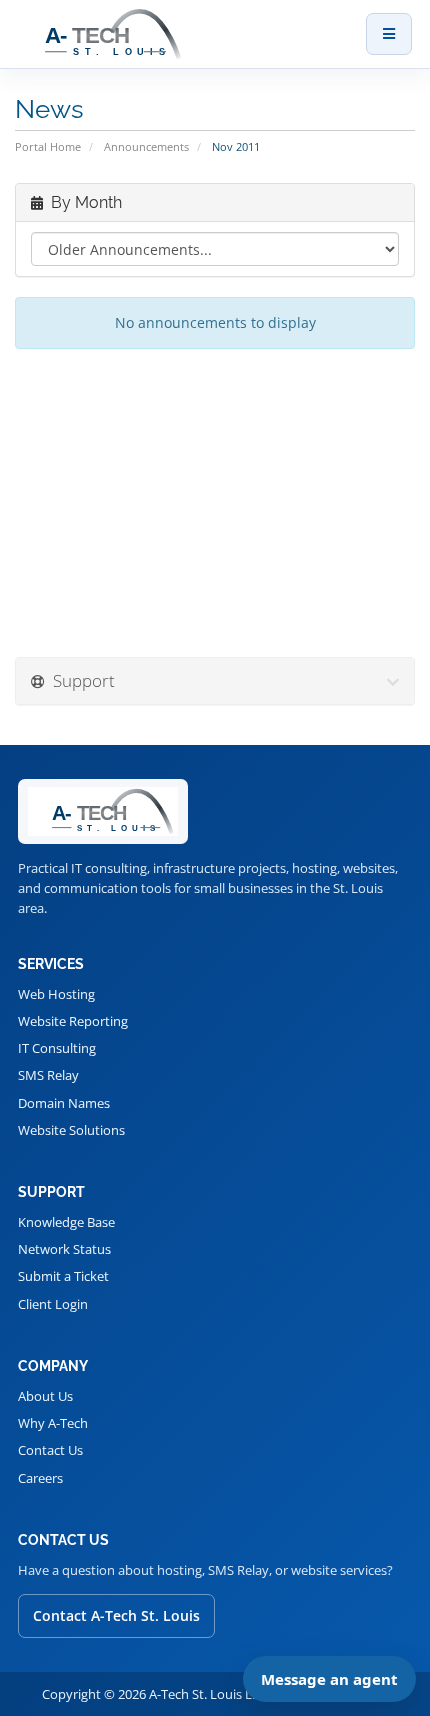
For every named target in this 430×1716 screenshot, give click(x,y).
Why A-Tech (53, 1423)
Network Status (64, 1249)
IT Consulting (57, 1048)
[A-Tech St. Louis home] (185, 34)
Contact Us (50, 1450)
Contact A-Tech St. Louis (116, 1615)
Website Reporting (73, 1021)
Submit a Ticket (63, 1276)
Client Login (53, 1304)
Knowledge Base (66, 1222)
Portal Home (48, 146)
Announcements (146, 146)
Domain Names (64, 1103)
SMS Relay (48, 1075)
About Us (45, 1396)
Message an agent (329, 1679)
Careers (40, 1478)
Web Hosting (56, 994)
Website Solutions (71, 1130)
